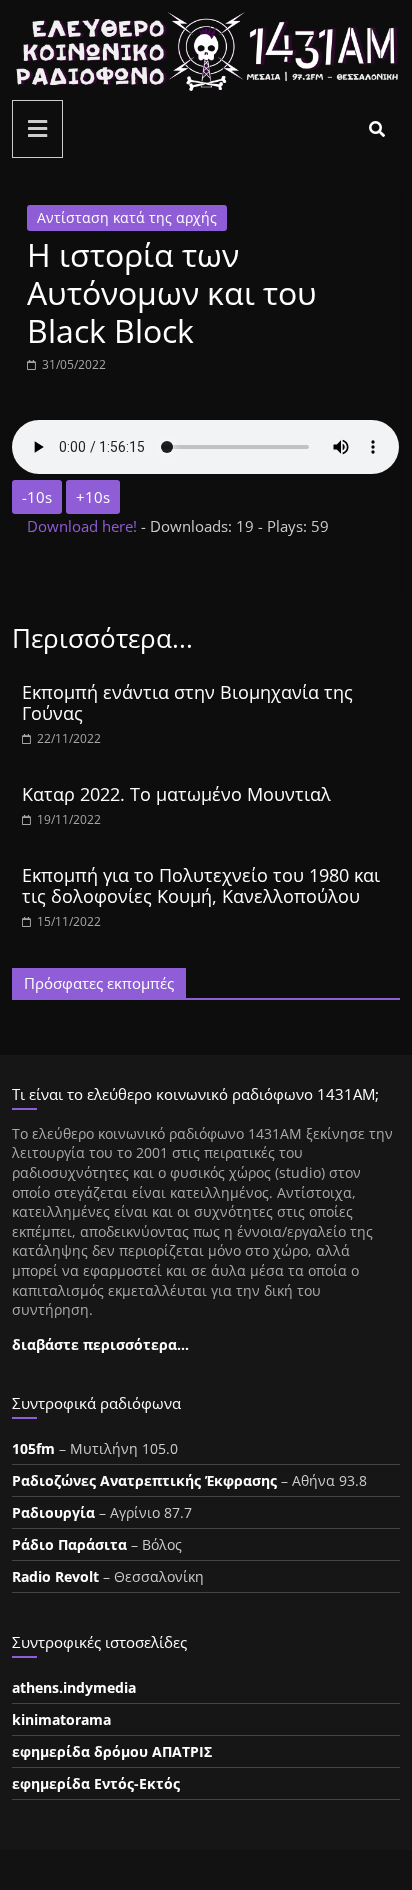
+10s (93, 497)
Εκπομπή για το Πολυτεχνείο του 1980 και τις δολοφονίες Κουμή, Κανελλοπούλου (201, 886)
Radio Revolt (55, 1576)
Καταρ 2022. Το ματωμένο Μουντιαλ (176, 794)
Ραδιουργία (53, 1512)
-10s (37, 497)
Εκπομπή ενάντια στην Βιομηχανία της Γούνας (187, 703)
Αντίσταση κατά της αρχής (127, 217)
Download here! (84, 526)
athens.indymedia (74, 1687)
